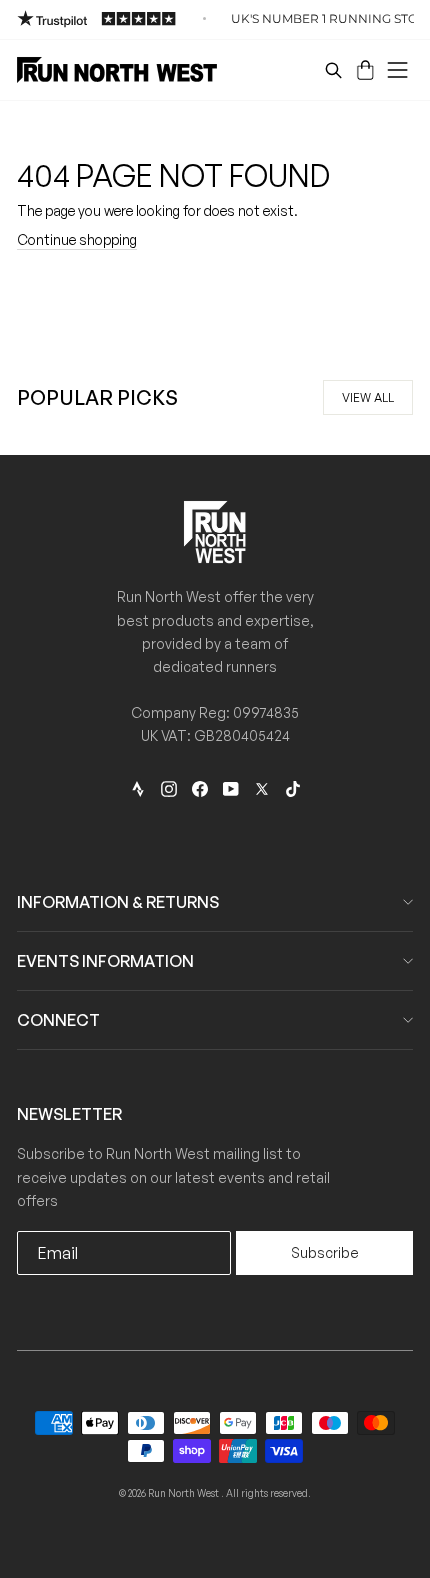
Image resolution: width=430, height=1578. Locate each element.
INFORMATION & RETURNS (118, 902)
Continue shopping (77, 239)
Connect (58, 1020)
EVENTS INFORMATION (105, 961)
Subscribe (325, 1252)
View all (368, 397)
